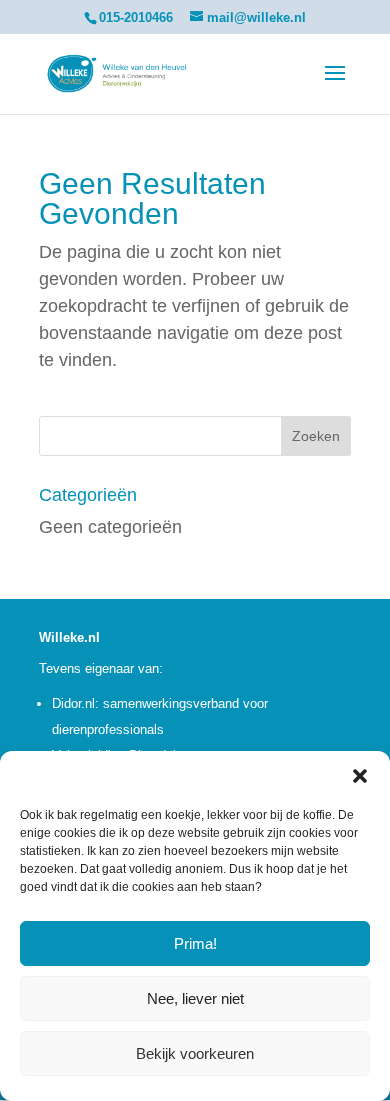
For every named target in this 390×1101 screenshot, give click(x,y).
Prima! (195, 943)
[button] (360, 776)
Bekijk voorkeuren (195, 1053)
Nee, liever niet (195, 998)
